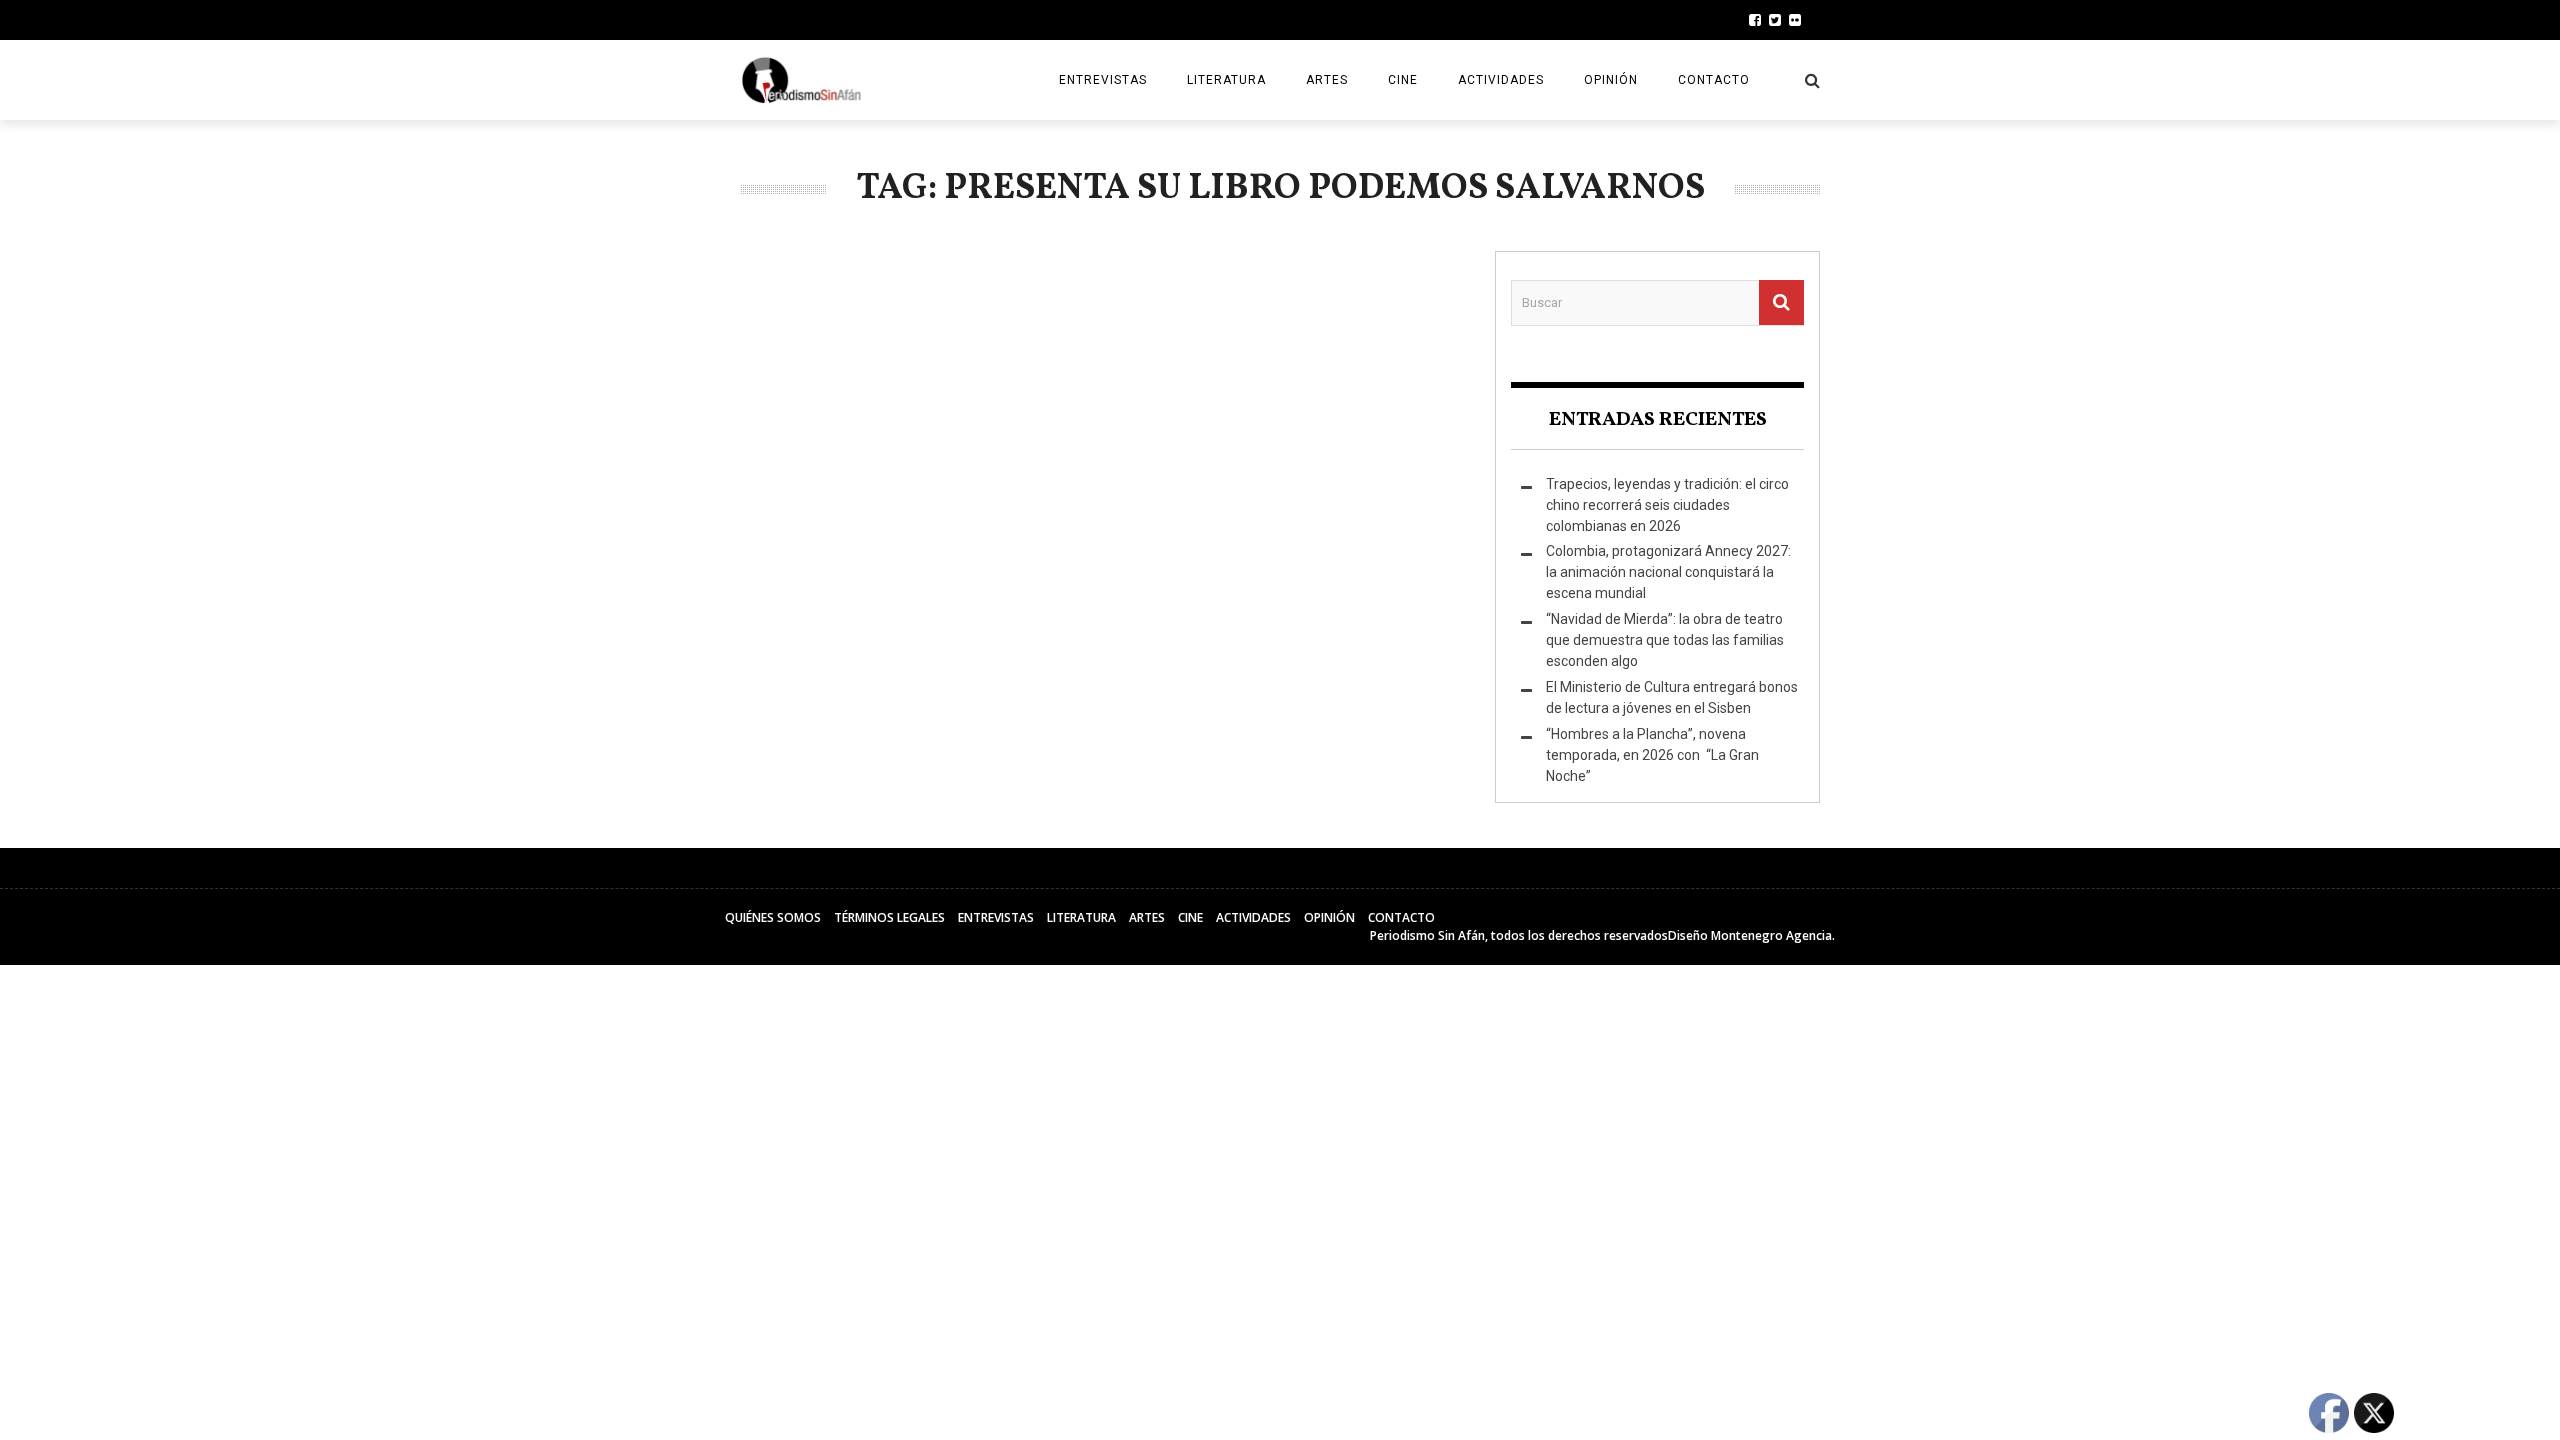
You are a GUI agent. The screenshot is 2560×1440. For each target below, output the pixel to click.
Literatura (1226, 80)
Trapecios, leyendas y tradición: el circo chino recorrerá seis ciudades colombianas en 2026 (1667, 505)
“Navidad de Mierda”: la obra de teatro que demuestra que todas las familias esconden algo (1665, 640)
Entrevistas (1103, 80)
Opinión (1611, 80)
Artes (1327, 80)
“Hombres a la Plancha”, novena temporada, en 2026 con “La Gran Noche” (1652, 755)
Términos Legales (889, 917)
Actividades (1501, 80)
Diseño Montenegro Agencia (1750, 935)
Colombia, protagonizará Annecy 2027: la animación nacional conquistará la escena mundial (1668, 572)
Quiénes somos (773, 917)
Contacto (1714, 80)
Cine (1403, 80)
